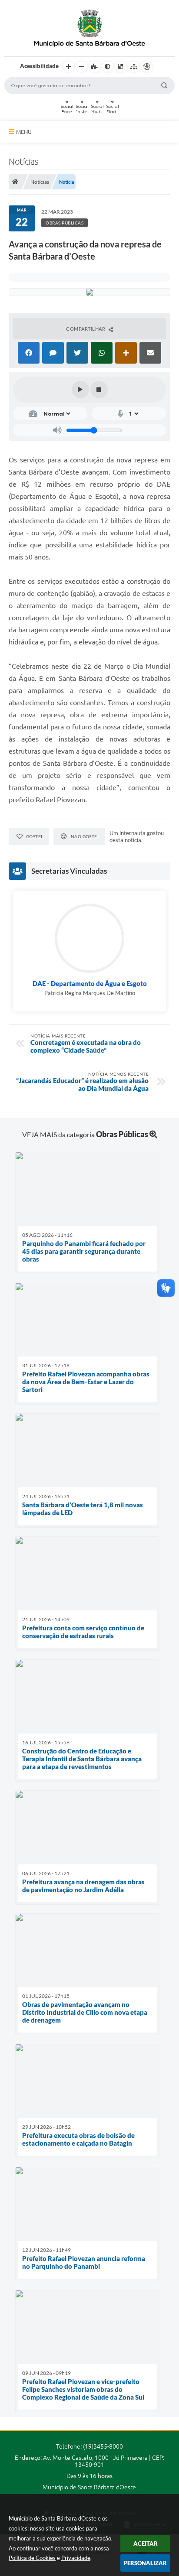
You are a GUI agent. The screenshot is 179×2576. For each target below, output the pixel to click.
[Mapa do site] (134, 67)
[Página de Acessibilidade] (147, 67)
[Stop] (99, 390)
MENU (24, 132)
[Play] (80, 390)
